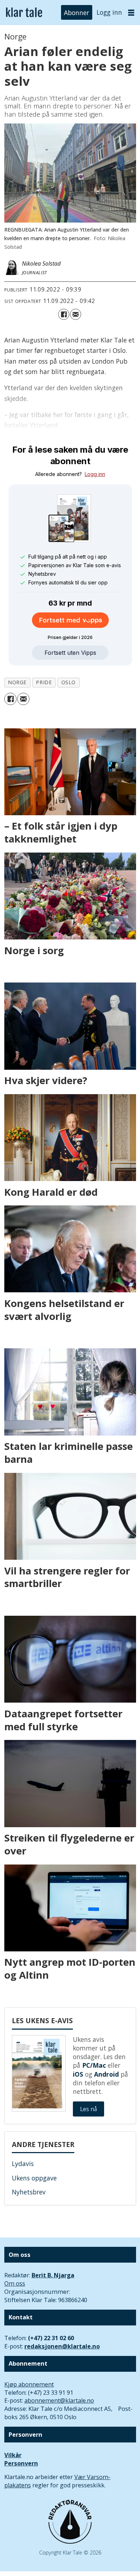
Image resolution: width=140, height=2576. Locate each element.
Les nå (88, 2109)
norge (17, 682)
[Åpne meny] (131, 13)
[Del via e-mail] (76, 314)
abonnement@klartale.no (59, 2400)
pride (44, 682)
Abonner (76, 12)
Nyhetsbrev (29, 2192)
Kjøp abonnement (29, 2384)
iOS (78, 2074)
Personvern (21, 2463)
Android (106, 2074)
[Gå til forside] (24, 12)
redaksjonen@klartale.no (62, 2346)
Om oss (15, 2283)
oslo (69, 682)
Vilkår (13, 2455)
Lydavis (23, 2164)
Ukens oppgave (34, 2178)
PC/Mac (94, 2065)
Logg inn (109, 12)
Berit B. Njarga (53, 2275)
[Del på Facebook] (64, 314)
